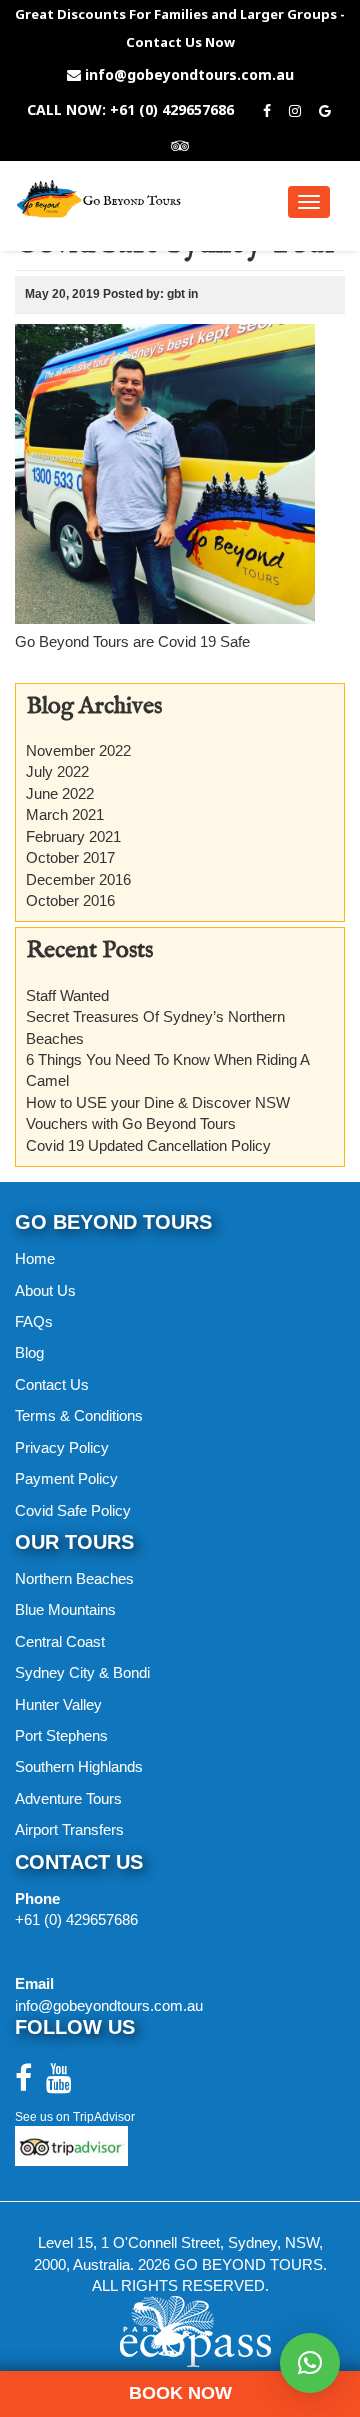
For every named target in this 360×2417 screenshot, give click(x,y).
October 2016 (70, 900)
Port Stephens (61, 1735)
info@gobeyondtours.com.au (189, 75)
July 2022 (57, 771)
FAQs (34, 1321)
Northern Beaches (74, 1578)
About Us (45, 1290)
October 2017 (70, 857)
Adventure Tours (68, 1798)
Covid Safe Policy (73, 1510)
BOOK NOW (180, 2393)
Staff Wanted (67, 995)
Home (35, 1258)
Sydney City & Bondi (82, 1672)
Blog (29, 1352)
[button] (310, 2363)
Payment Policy (66, 1478)
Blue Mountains (65, 1609)
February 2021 (73, 836)
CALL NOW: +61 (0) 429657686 (130, 110)
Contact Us (52, 1384)
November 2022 (78, 750)
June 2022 (60, 793)
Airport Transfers (69, 1829)
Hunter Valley (58, 1704)
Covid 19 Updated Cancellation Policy (148, 1145)
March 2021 (65, 814)
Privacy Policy (62, 1447)
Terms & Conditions (79, 1415)
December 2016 (78, 879)
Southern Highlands (79, 1766)
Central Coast (60, 1641)
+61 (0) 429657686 (76, 1919)
